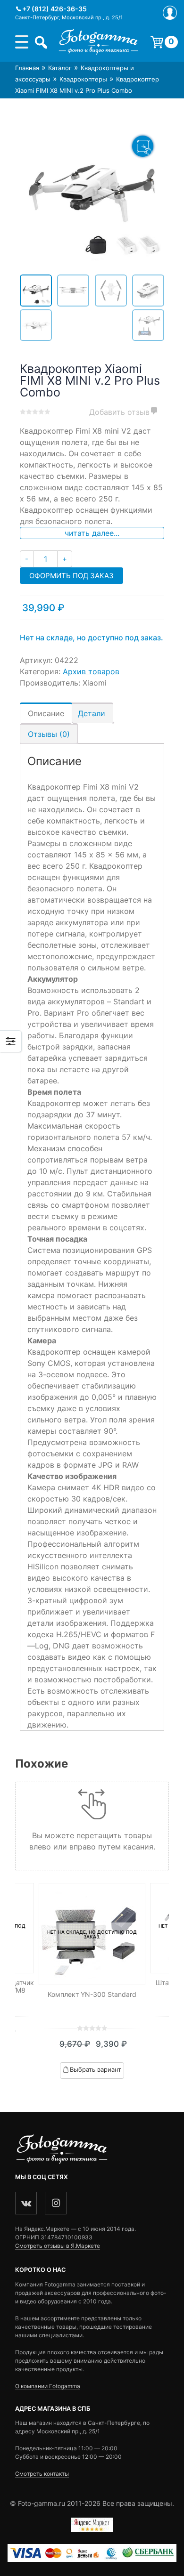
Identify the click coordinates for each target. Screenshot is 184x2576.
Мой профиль (170, 13)
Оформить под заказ (71, 576)
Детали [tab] (92, 713)
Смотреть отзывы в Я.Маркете (58, 2246)
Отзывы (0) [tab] (49, 734)
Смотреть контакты (42, 2474)
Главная (27, 68)
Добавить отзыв (119, 412)
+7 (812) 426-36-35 (54, 9)
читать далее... (92, 533)
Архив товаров (91, 671)
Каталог (60, 68)
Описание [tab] (46, 713)
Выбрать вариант (96, 2069)
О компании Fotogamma (48, 2386)
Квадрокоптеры (83, 79)
